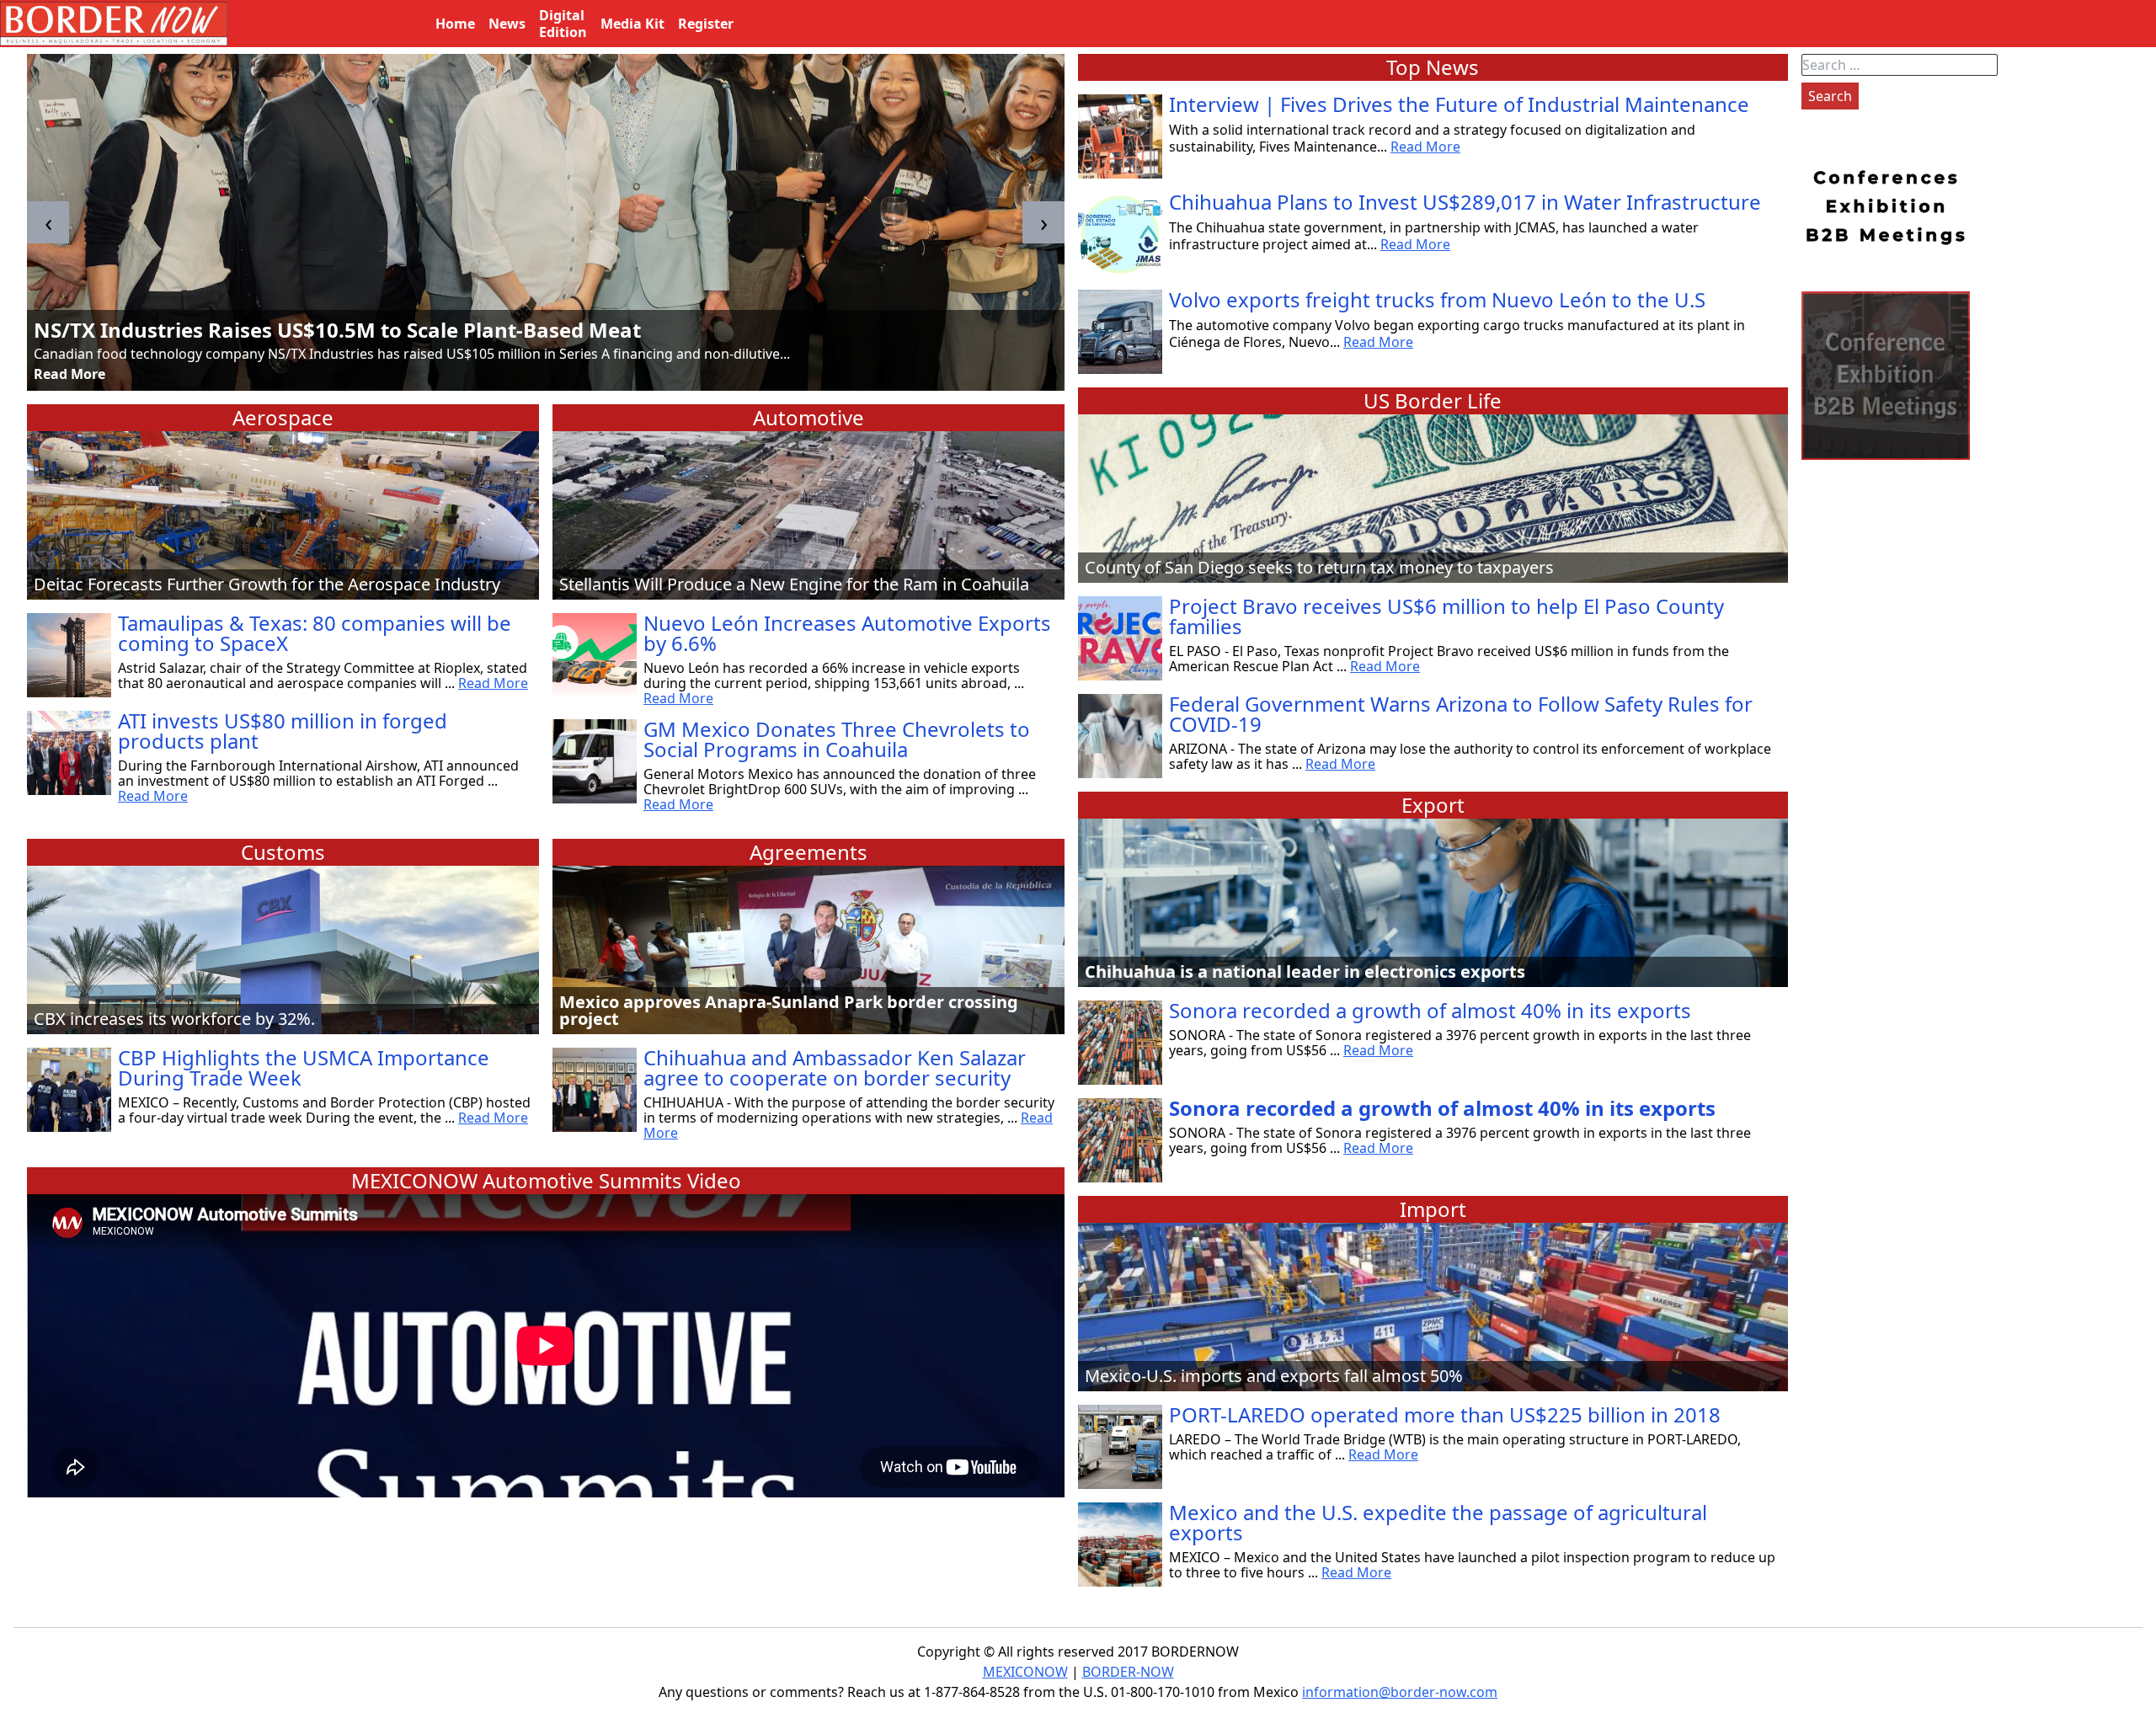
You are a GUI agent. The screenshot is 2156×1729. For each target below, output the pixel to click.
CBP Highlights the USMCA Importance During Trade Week (304, 1067)
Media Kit (632, 24)
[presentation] (48, 222)
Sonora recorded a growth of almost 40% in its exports (1430, 1010)
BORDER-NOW (1128, 1672)
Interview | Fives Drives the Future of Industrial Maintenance (1459, 104)
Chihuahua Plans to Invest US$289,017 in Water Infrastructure (1465, 202)
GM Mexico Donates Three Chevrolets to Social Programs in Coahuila (837, 739)
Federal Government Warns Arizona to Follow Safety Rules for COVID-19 (1461, 714)
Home (455, 24)
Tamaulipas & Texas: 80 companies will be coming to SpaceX (315, 633)
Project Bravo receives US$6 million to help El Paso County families (1446, 616)
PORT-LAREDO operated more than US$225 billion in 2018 (1445, 1414)
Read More (69, 374)
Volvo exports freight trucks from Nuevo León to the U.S (1437, 299)
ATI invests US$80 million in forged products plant (283, 731)
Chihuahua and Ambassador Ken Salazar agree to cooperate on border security (835, 1067)
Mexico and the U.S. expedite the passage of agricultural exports (1438, 1522)
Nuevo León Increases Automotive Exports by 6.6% (847, 633)
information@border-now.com (1400, 1692)
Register (706, 24)
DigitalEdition (563, 24)
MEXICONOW (1025, 1672)
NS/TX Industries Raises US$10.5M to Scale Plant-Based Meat (337, 330)
